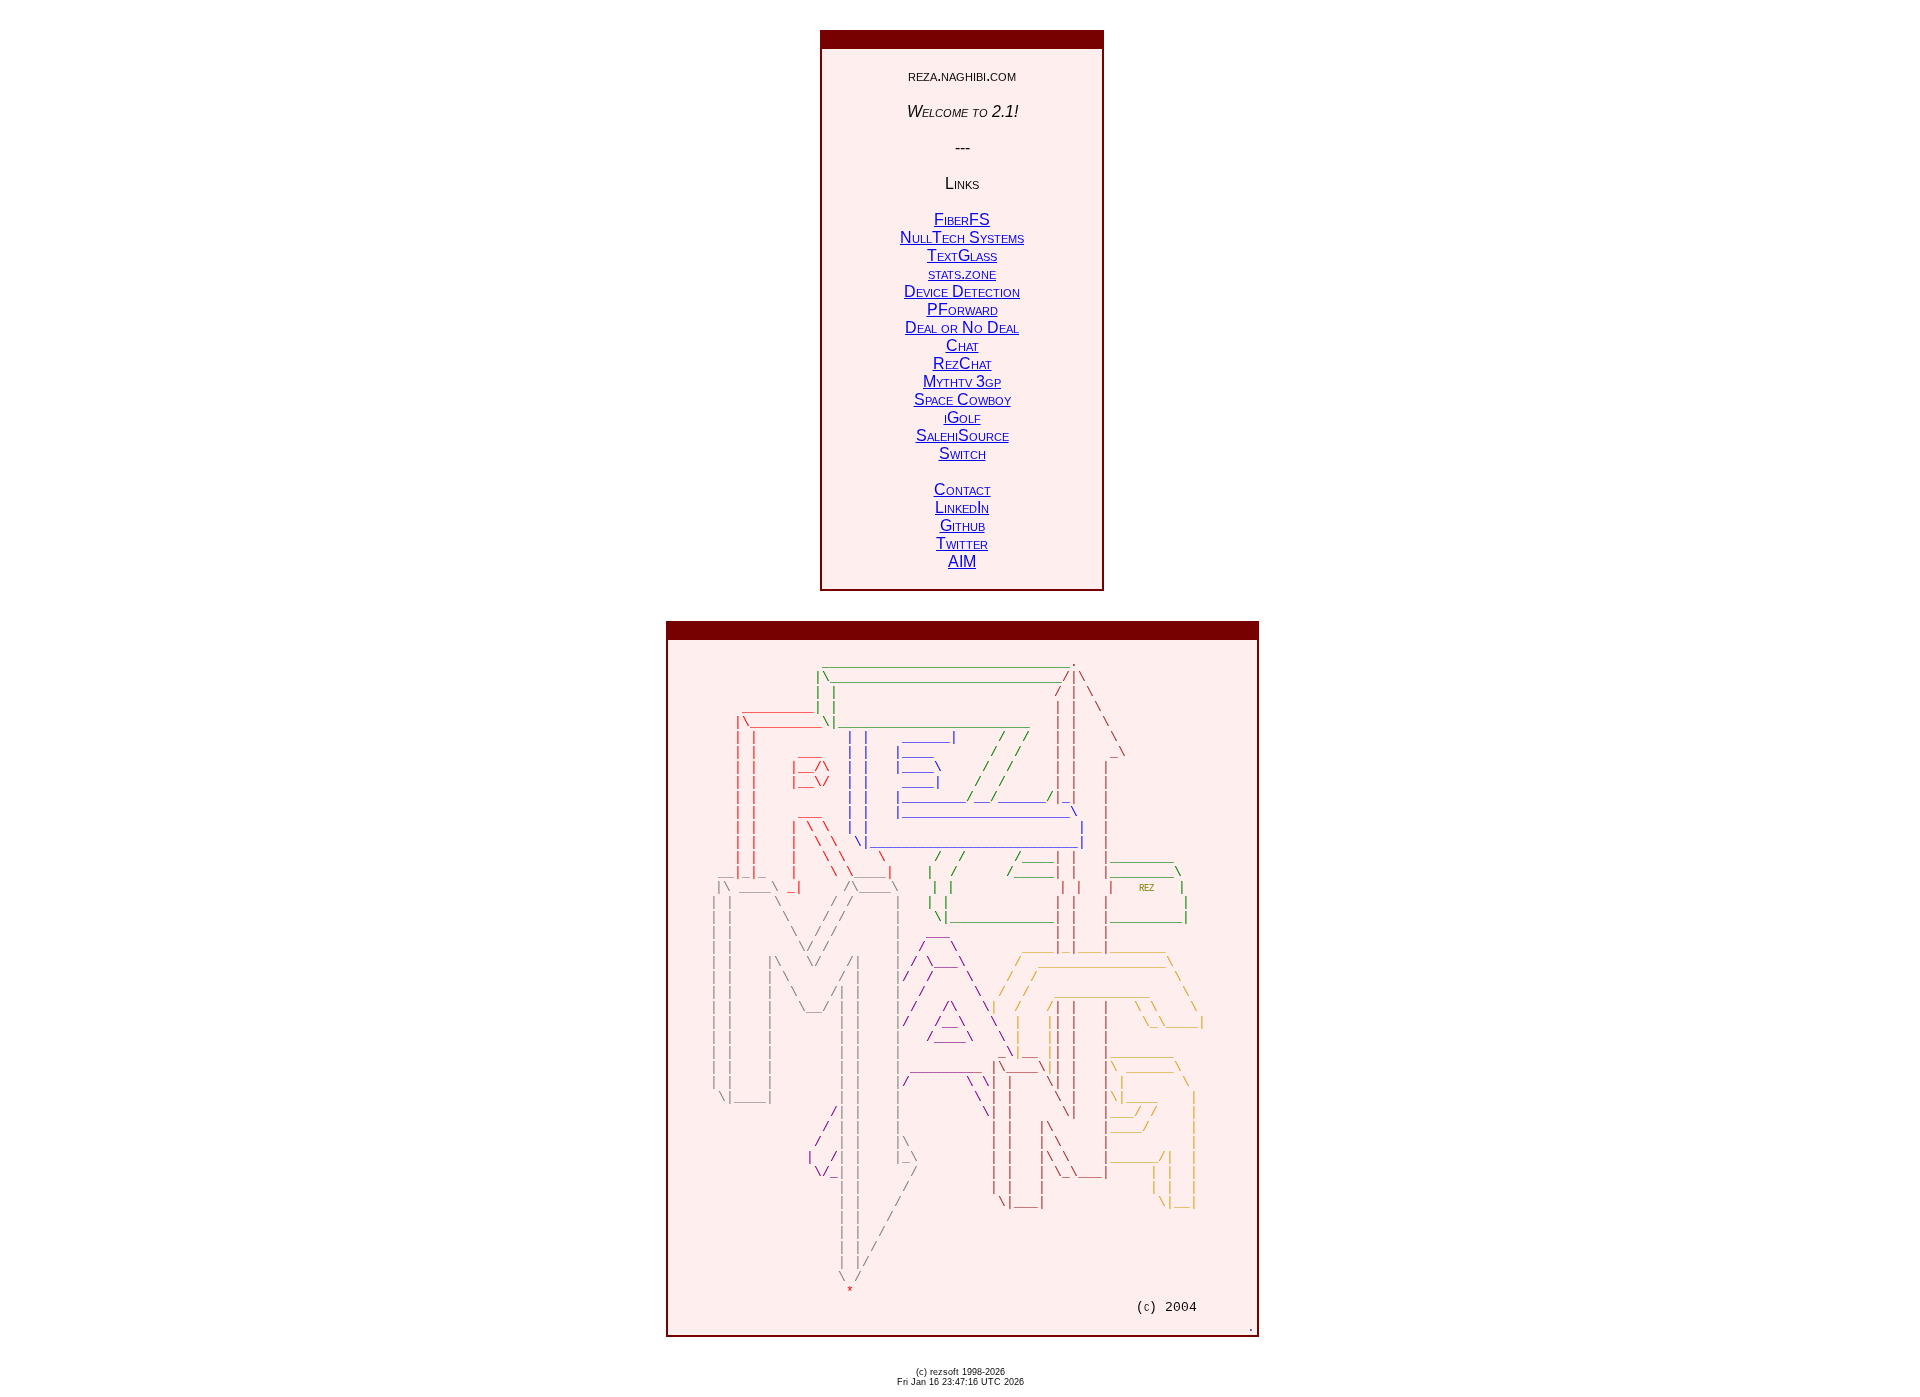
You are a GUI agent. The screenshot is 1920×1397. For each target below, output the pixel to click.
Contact (962, 489)
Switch (962, 453)
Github (962, 525)
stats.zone (962, 273)
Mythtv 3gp (962, 381)
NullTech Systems (962, 237)
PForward (962, 309)
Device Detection (962, 291)
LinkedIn (962, 507)
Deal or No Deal (962, 327)
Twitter (962, 543)
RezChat (962, 363)
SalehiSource (962, 435)
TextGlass (962, 255)
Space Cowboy (962, 399)
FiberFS (962, 219)
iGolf (962, 417)
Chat (962, 345)
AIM (962, 561)
